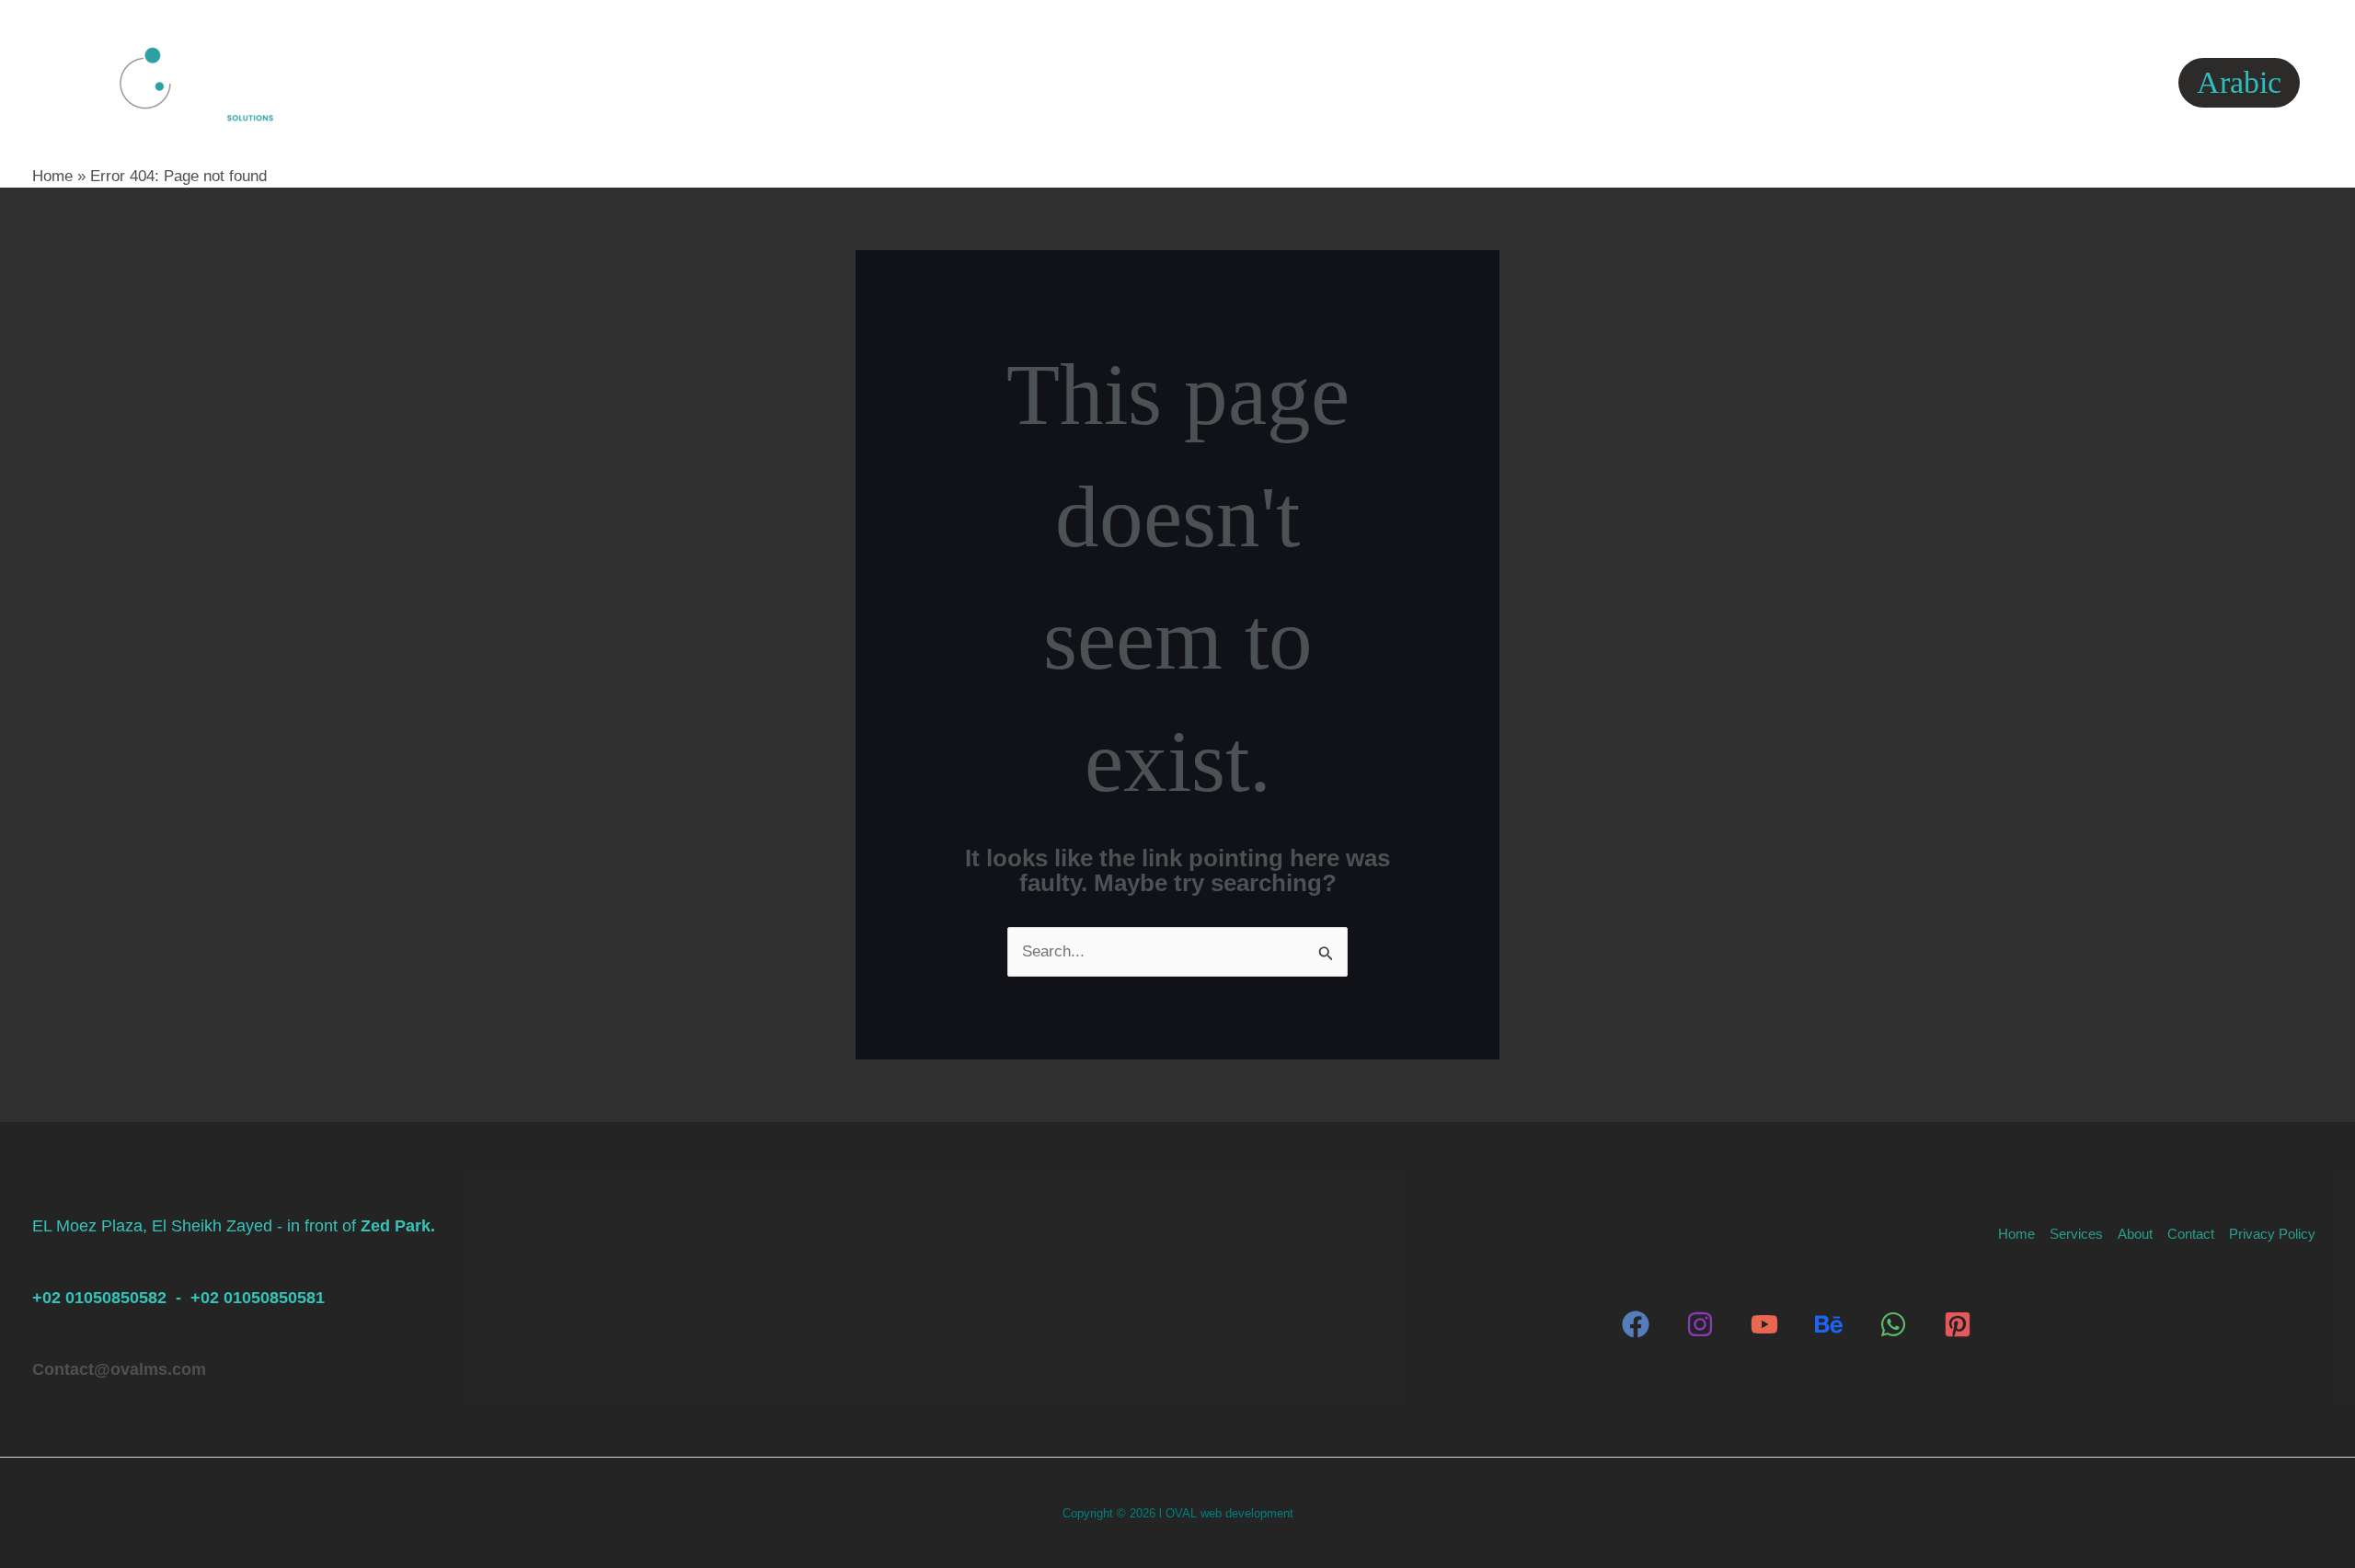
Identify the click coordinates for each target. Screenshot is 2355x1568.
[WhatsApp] (1893, 1324)
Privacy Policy (1392, 82)
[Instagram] (1700, 1324)
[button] (1074, 83)
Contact (1256, 82)
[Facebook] (1636, 1324)
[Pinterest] (1958, 1324)
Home (928, 82)
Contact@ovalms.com (119, 1369)
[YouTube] (1764, 1324)
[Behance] (1829, 1324)
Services (1030, 82)
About (1153, 82)
